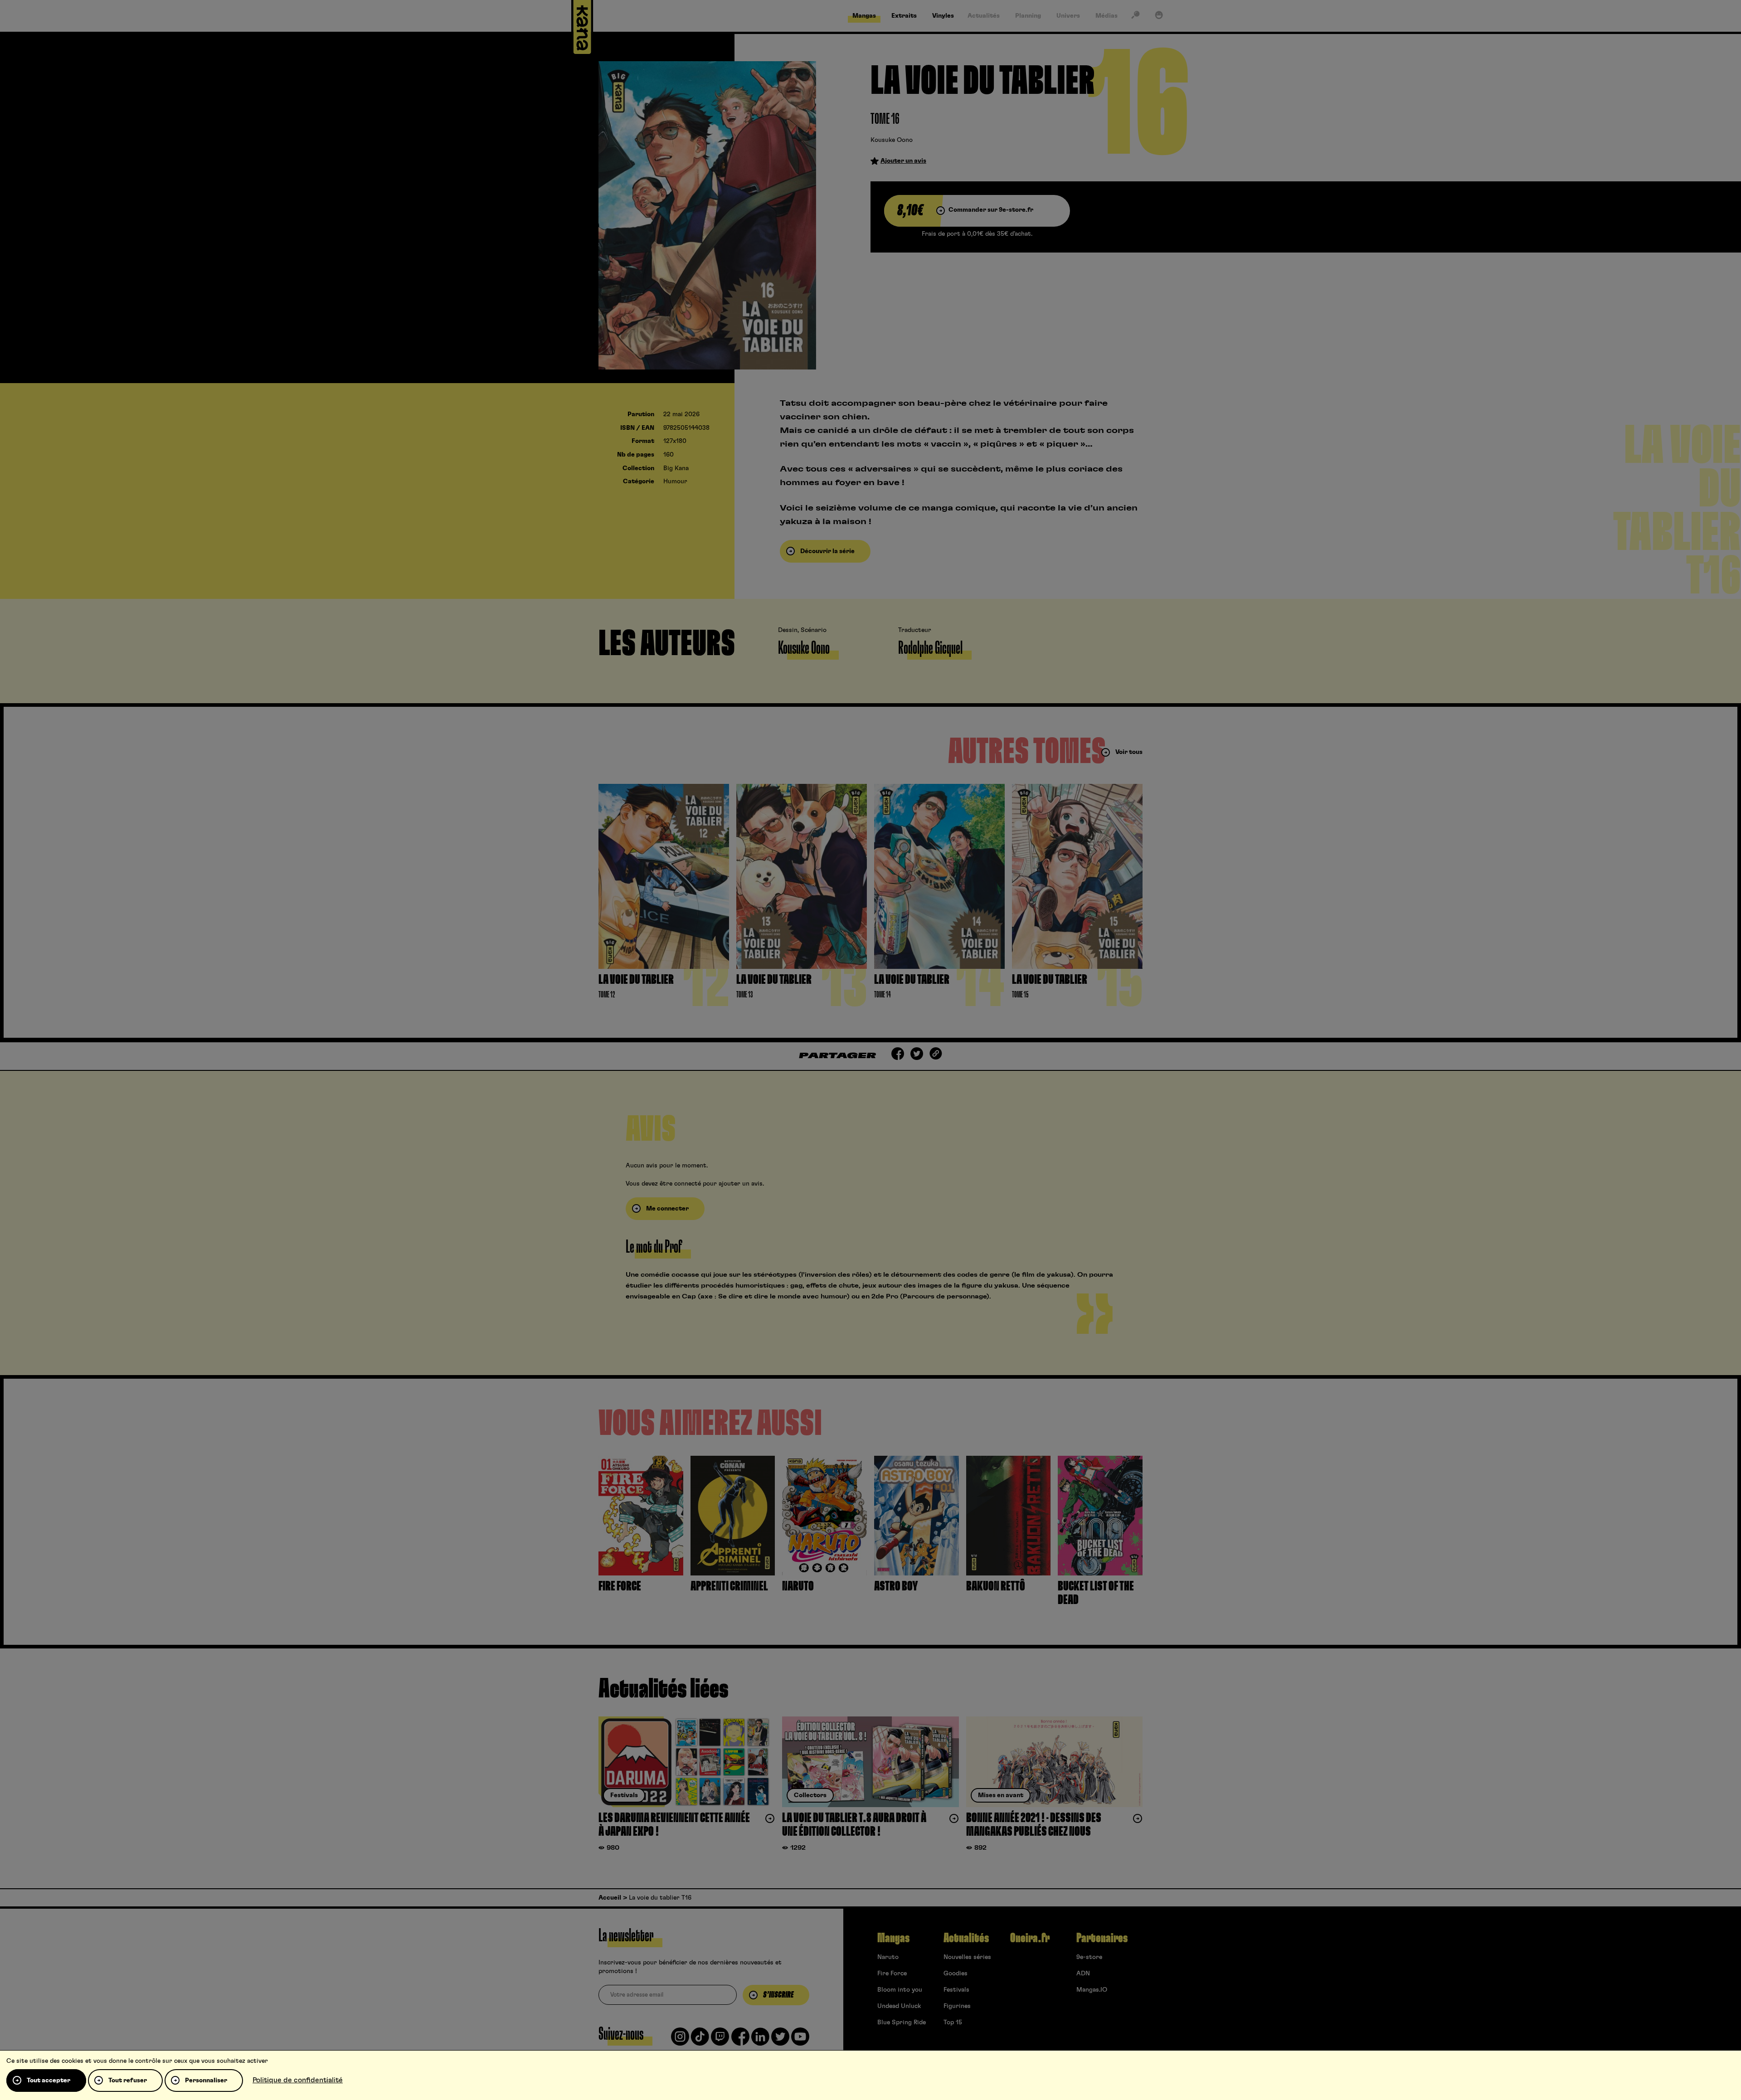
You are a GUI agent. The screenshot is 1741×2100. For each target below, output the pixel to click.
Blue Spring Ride (902, 2022)
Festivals (956, 1990)
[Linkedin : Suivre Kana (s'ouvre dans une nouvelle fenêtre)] (760, 2040)
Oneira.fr (1030, 1938)
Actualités (966, 1938)
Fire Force (892, 1974)
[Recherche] (1135, 17)
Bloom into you (900, 1990)
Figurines (957, 2006)
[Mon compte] (1159, 17)
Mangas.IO (1092, 1990)
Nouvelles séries (967, 1957)
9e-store (1089, 1957)
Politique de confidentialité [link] (298, 2080)
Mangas (893, 1938)
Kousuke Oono (892, 140)
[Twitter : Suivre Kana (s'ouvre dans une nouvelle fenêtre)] (780, 2040)
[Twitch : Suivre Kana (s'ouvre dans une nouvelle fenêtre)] (720, 2040)
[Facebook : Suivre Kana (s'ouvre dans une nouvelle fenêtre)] (740, 2040)
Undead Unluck (899, 2006)
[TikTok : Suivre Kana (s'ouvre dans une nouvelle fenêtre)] (700, 2040)
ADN (1083, 1974)
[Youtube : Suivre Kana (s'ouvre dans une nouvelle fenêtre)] (800, 2040)
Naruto (888, 1957)
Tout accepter (49, 2081)
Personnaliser (206, 2081)
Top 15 (953, 2022)
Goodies (956, 1974)
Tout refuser (128, 2081)
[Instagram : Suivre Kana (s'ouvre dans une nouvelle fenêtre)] (680, 2040)
